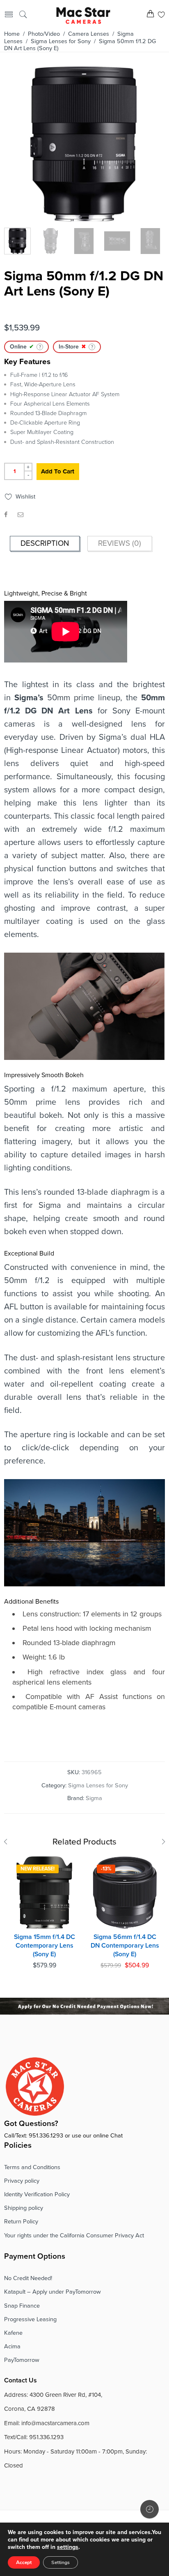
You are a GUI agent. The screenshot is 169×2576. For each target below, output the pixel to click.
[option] (83, 146)
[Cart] (150, 15)
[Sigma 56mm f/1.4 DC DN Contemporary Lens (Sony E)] (125, 1893)
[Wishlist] (161, 15)
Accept (24, 2562)
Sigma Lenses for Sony (61, 41)
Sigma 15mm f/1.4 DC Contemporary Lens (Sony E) (45, 1945)
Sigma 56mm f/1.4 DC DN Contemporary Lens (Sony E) (125, 1945)
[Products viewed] (150, 2509)
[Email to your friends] (21, 515)
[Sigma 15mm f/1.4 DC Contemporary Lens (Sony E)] (44, 1893)
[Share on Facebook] (6, 515)
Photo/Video (44, 34)
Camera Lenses (89, 34)
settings (68, 2547)
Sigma (94, 1798)
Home (12, 34)
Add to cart (58, 471)
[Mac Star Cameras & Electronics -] (83, 15)
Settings (61, 2562)
